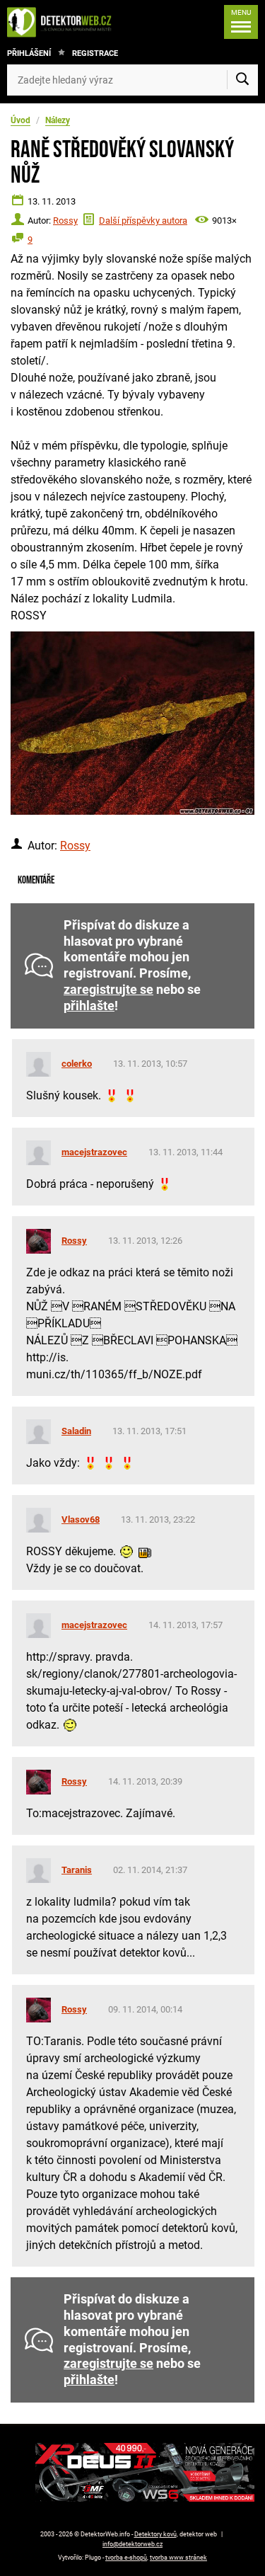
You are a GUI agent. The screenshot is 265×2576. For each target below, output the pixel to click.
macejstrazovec (94, 1152)
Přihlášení (29, 53)
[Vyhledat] (242, 80)
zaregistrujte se (108, 990)
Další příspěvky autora (143, 221)
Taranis (77, 1870)
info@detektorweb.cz (132, 2544)
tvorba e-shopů (126, 2558)
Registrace (95, 53)
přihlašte (89, 1006)
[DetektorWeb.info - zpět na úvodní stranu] (63, 22)
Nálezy (58, 120)
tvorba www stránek (178, 2558)
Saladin (76, 1431)
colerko (77, 1064)
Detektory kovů (155, 2534)
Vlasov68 (81, 1519)
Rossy (65, 221)
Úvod (20, 120)
